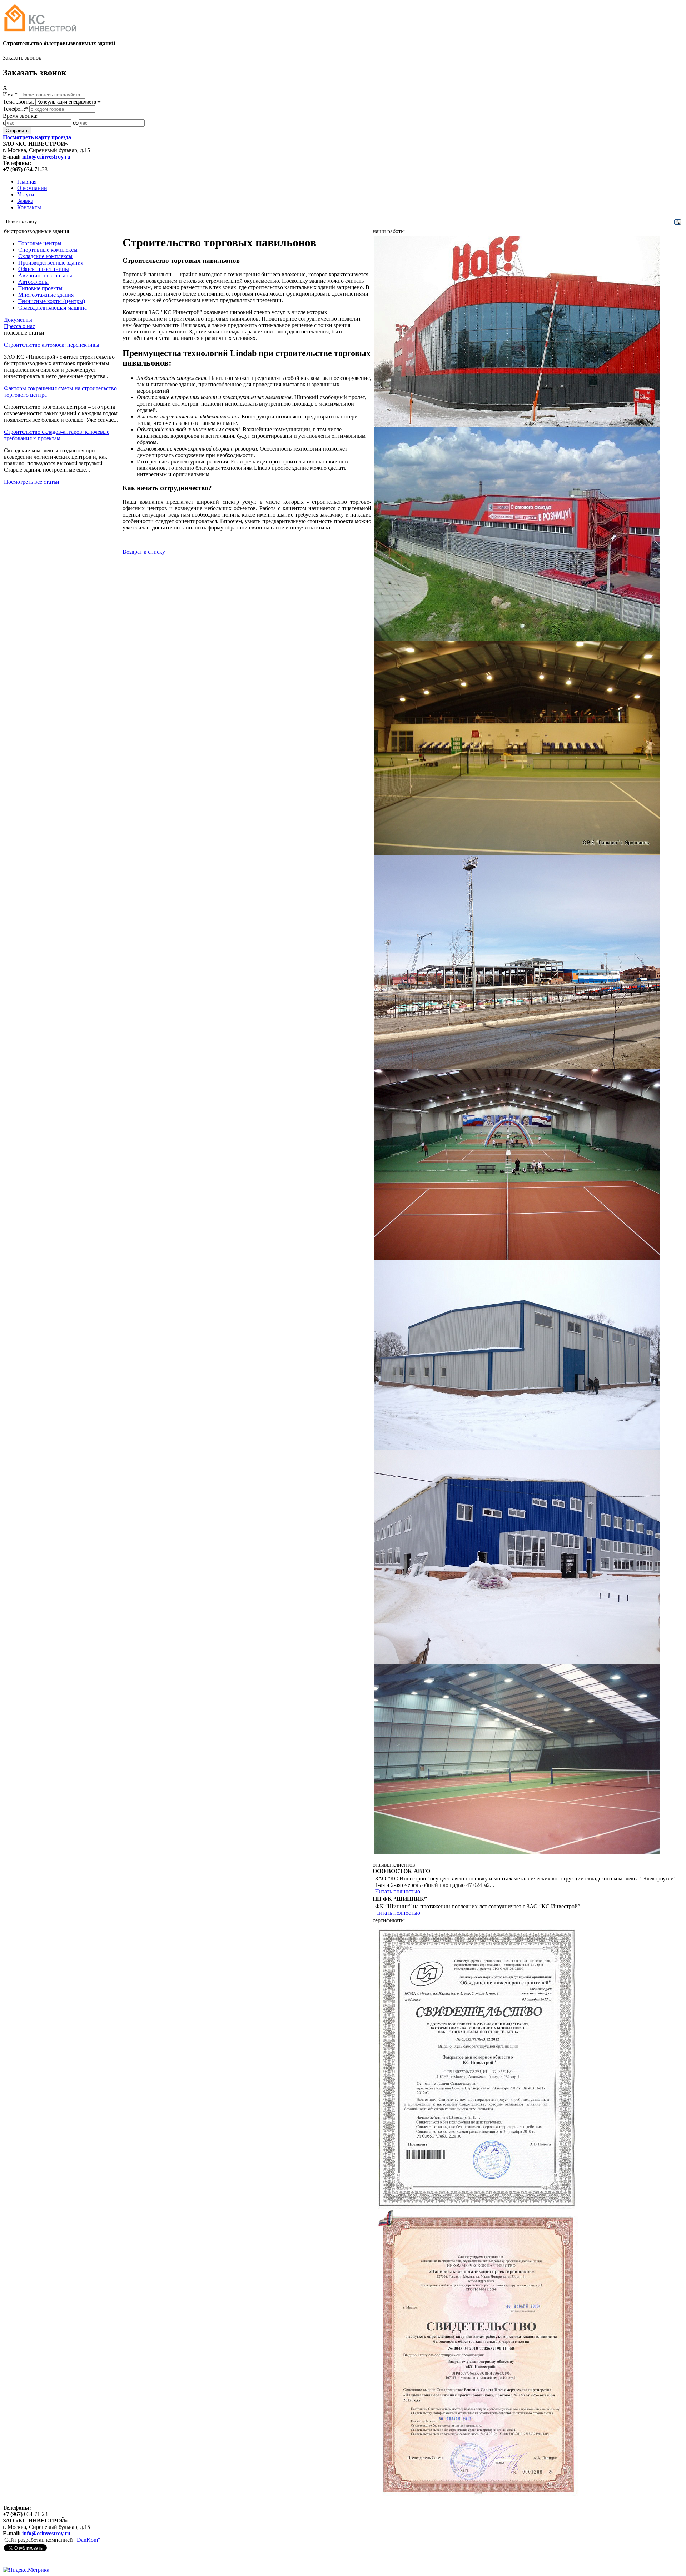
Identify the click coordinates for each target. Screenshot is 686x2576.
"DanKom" (87, 2540)
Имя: (10, 94)
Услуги (26, 194)
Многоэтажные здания (46, 295)
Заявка (25, 201)
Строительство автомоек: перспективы (52, 345)
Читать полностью (398, 1891)
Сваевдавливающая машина (53, 308)
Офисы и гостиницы (44, 269)
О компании (32, 188)
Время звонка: (20, 116)
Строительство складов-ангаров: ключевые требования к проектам (57, 435)
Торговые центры (40, 243)
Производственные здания (51, 263)
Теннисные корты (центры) (52, 301)
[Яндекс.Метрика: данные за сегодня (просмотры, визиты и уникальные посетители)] (26, 2570)
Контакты (29, 207)
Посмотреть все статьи (32, 482)
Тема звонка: (19, 102)
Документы (18, 320)
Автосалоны (33, 282)
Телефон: (15, 109)
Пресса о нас (19, 326)
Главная (27, 182)
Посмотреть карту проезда (37, 137)
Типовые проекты (40, 288)
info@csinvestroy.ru (46, 157)
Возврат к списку (144, 552)
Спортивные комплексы (48, 250)
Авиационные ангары (45, 275)
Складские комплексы (45, 256)
